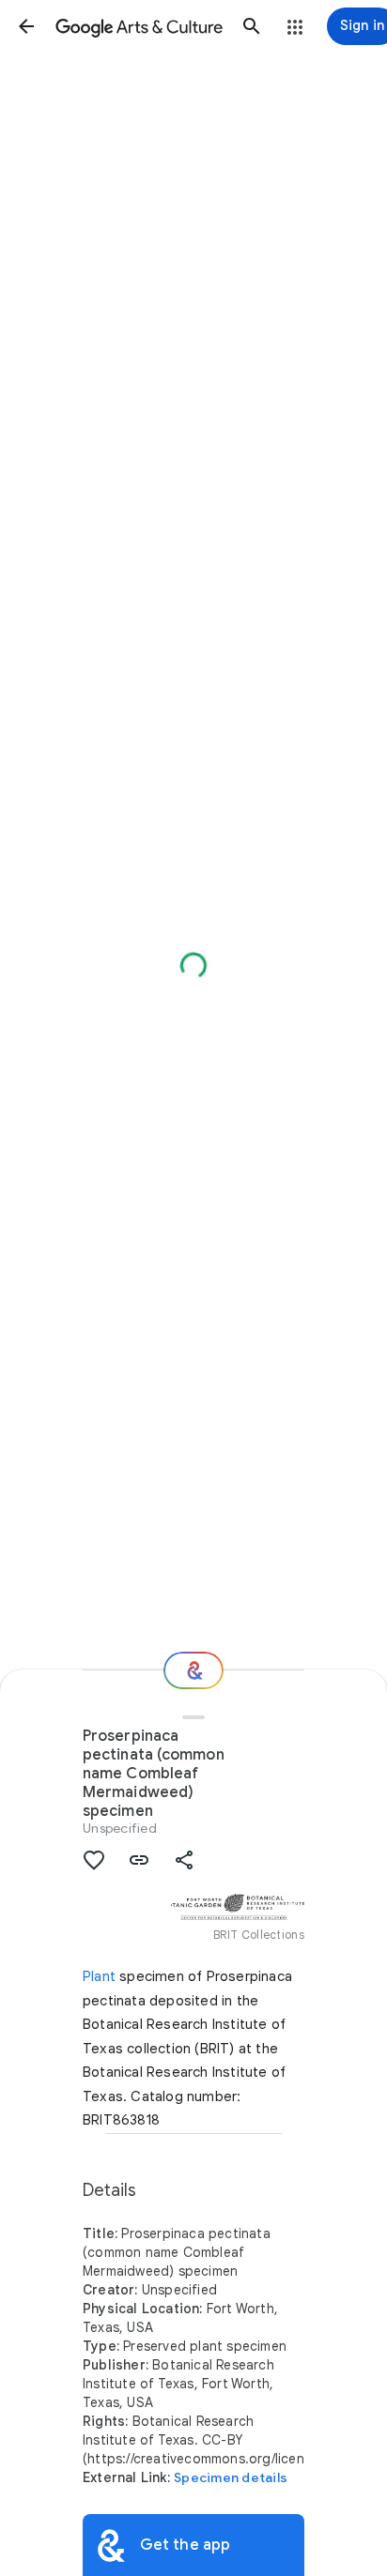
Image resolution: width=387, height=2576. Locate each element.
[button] (26, 26)
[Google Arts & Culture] (139, 26)
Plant (99, 1976)
